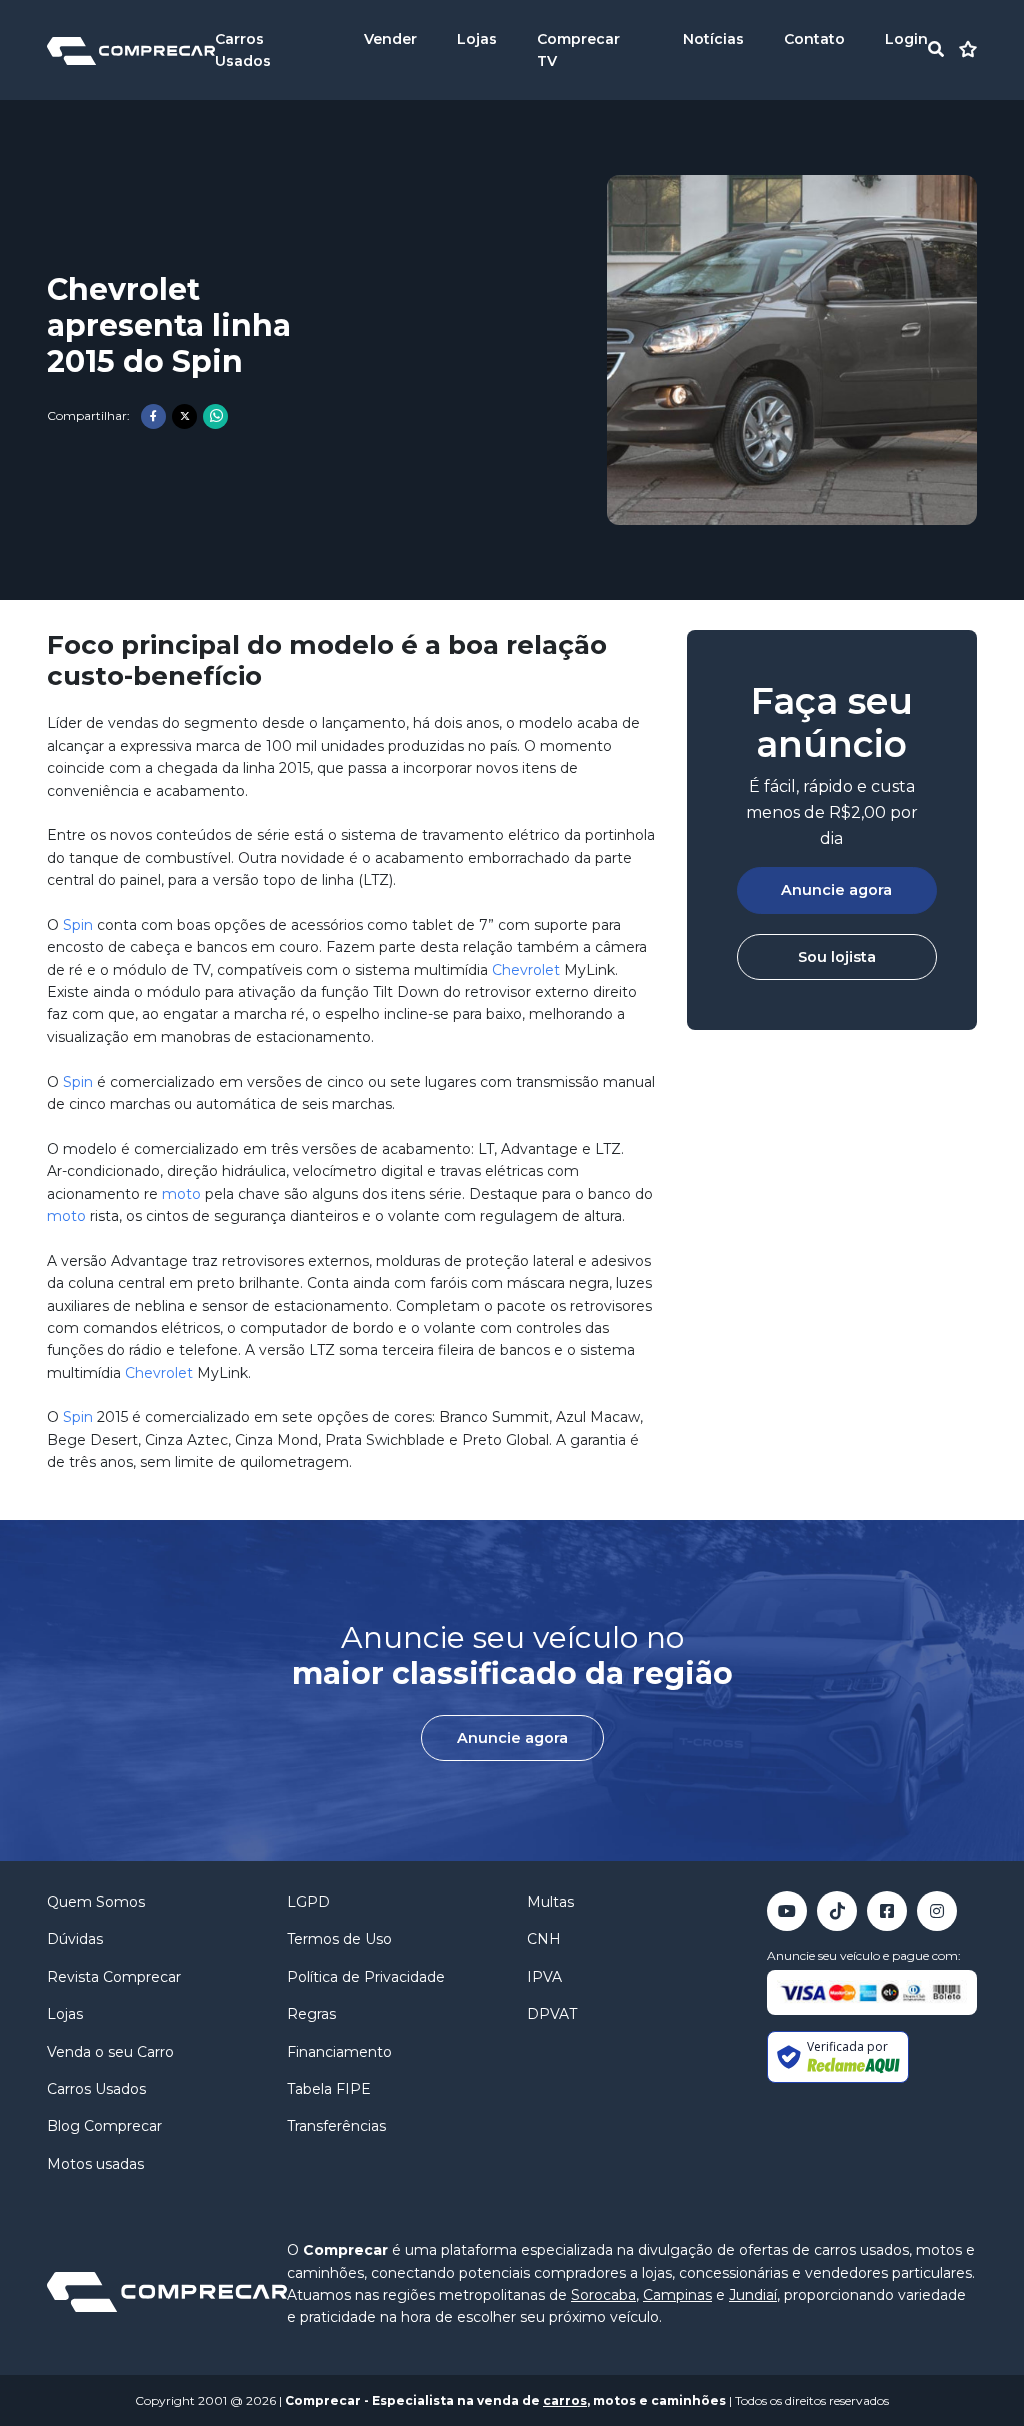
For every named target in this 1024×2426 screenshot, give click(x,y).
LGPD (308, 1902)
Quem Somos (96, 1902)
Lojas (477, 39)
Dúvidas (75, 1939)
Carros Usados (96, 2089)
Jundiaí (753, 2295)
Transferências (336, 2126)
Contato (814, 39)
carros (565, 2400)
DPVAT (552, 2014)
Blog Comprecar (104, 2126)
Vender (390, 39)
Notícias (713, 39)
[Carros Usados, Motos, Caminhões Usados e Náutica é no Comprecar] (131, 49)
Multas (550, 1902)
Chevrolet (526, 970)
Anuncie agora (836, 890)
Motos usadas (95, 2164)
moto (181, 1194)
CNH (544, 1939)
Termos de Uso (339, 1939)
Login (906, 39)
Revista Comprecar (114, 1977)
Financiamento (339, 2052)
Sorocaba (603, 2295)
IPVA (544, 1977)
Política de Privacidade (366, 1977)
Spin (78, 925)
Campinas (677, 2295)
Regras (311, 2014)
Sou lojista (837, 957)
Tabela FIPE (329, 2089)
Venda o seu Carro (110, 2052)
